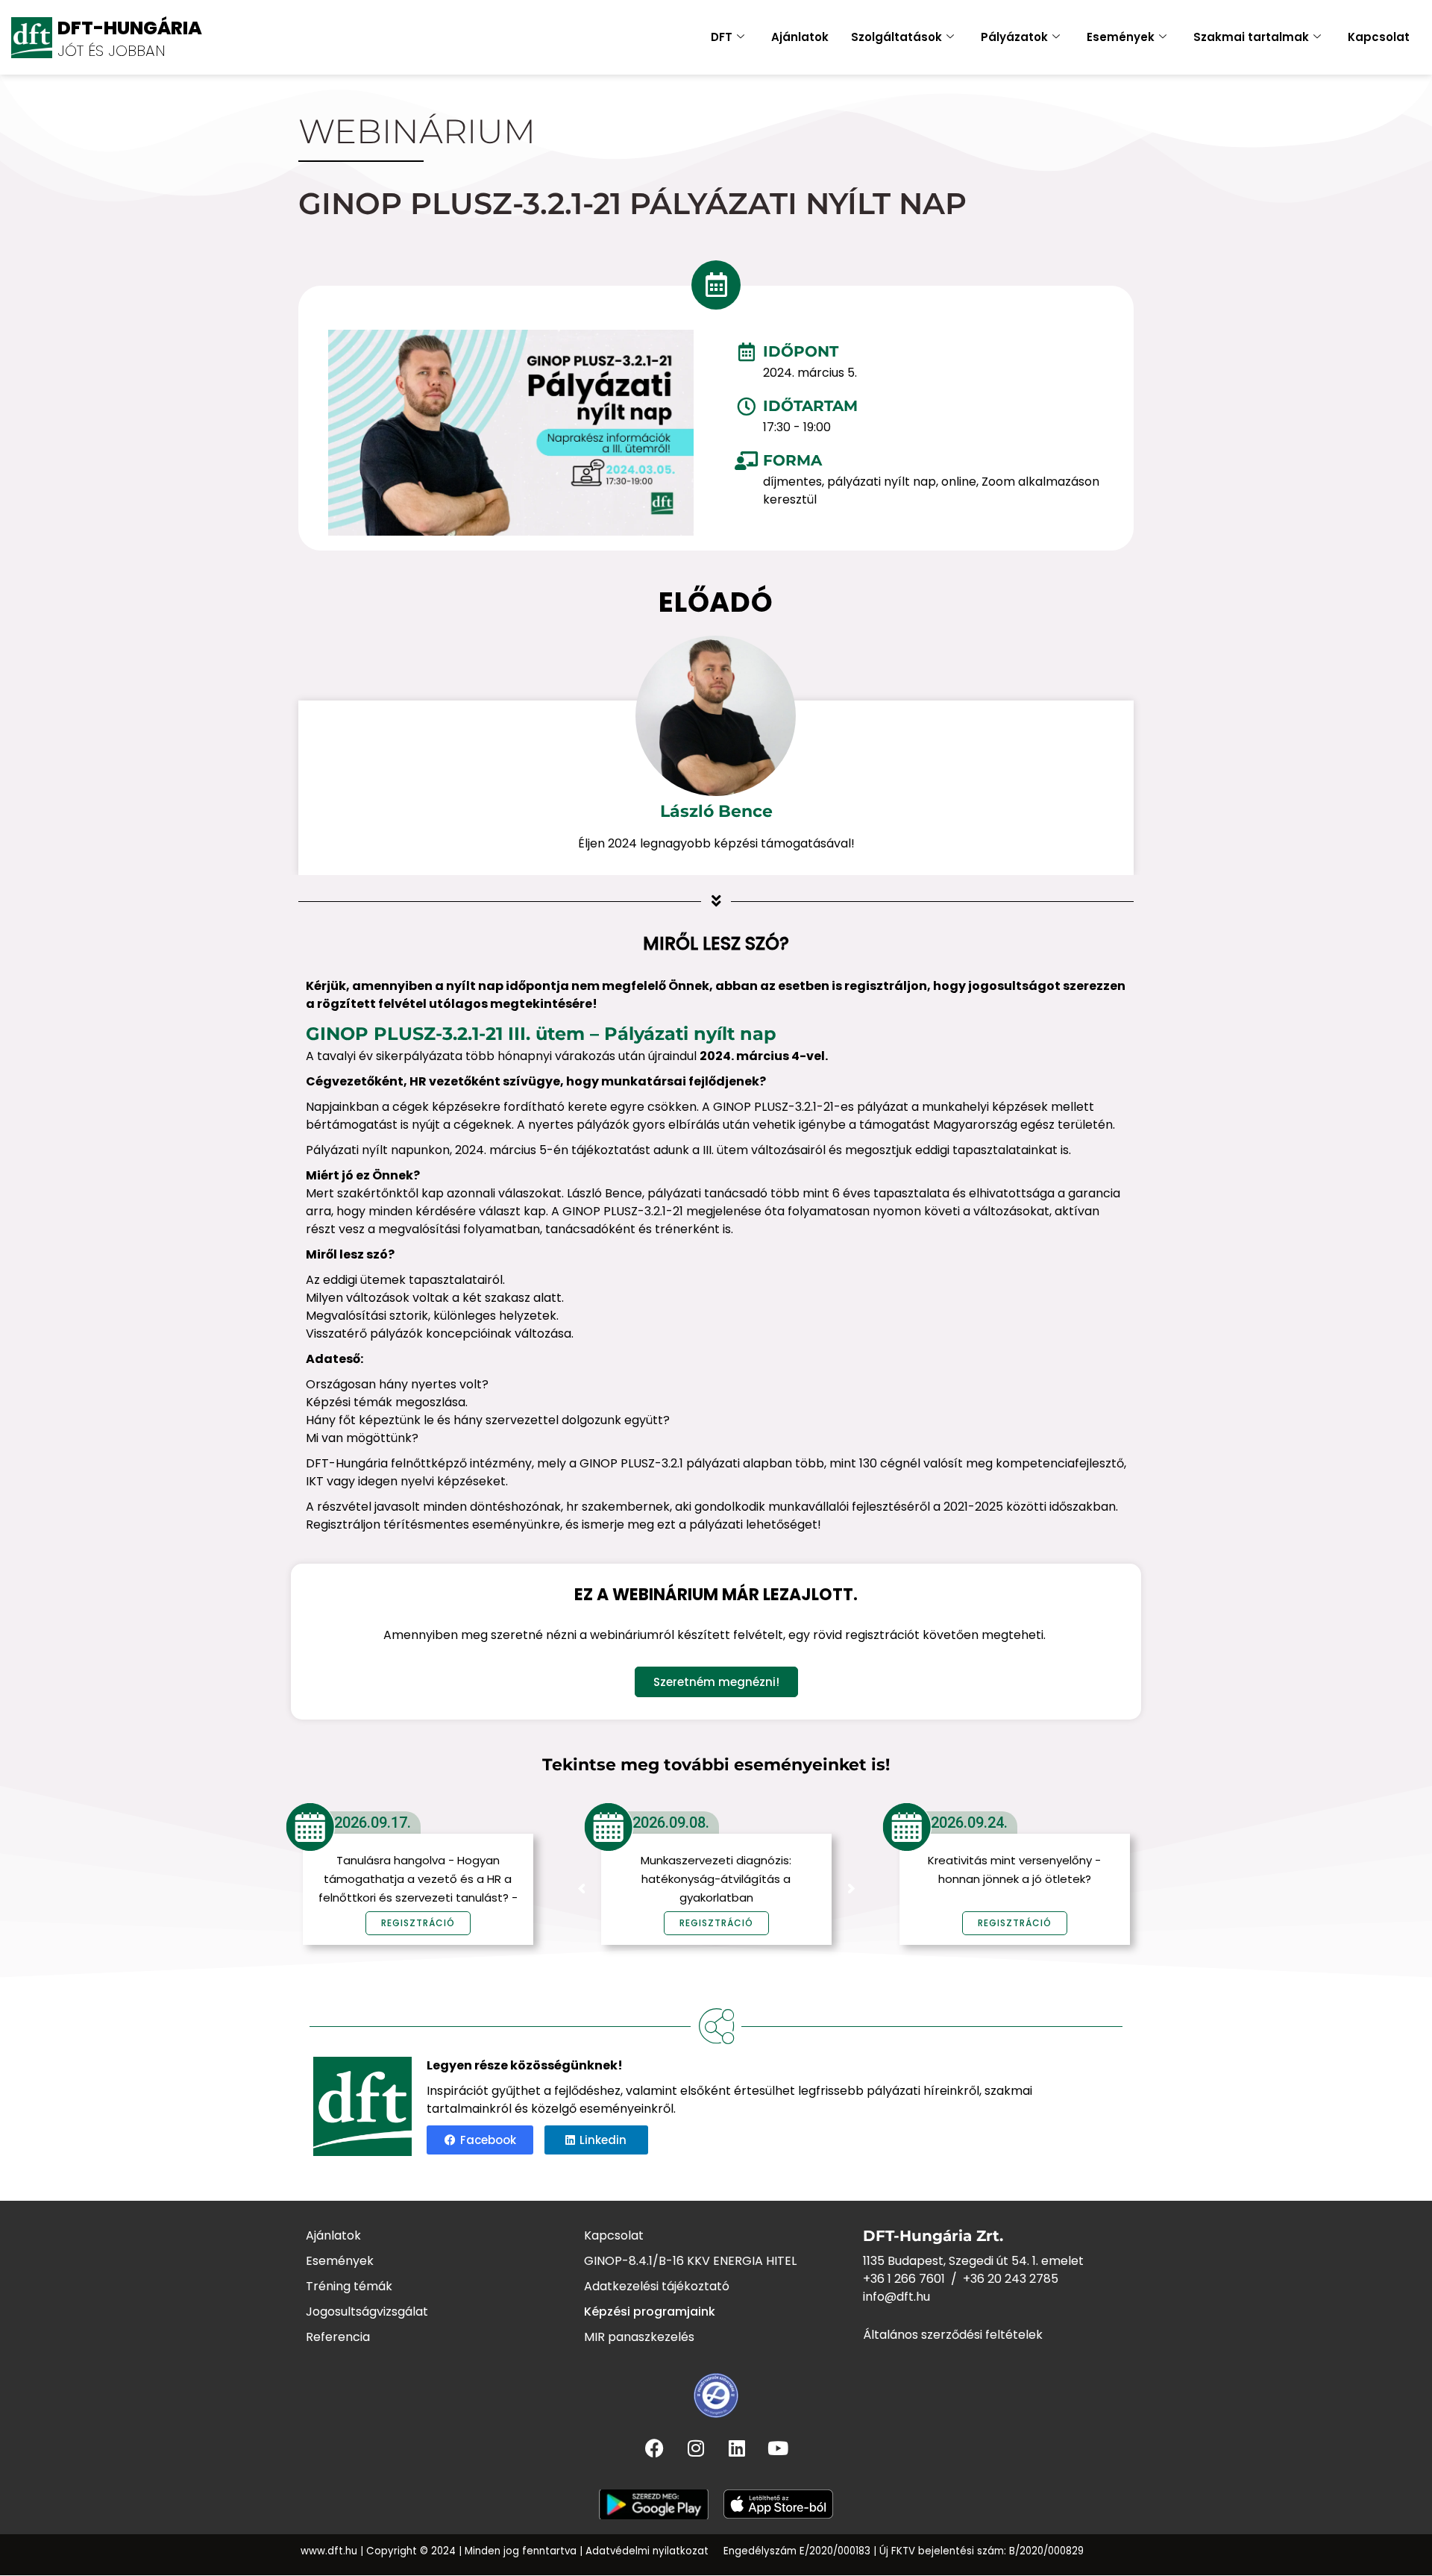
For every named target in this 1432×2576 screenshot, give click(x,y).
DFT (722, 37)
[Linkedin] (737, 2448)
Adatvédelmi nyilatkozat (647, 2551)
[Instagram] (696, 2448)
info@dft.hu (896, 2297)
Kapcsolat (1379, 37)
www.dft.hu (329, 2551)
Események (1121, 37)
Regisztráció (716, 1923)
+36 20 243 (996, 2279)
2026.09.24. (969, 1823)
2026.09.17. (373, 1823)
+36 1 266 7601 (904, 2279)
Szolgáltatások (896, 37)
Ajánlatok (800, 37)
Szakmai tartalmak (1251, 37)
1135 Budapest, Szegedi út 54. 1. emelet (973, 2261)
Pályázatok (1014, 37)
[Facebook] (655, 2448)
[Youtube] (778, 2448)
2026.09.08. (671, 1823)
